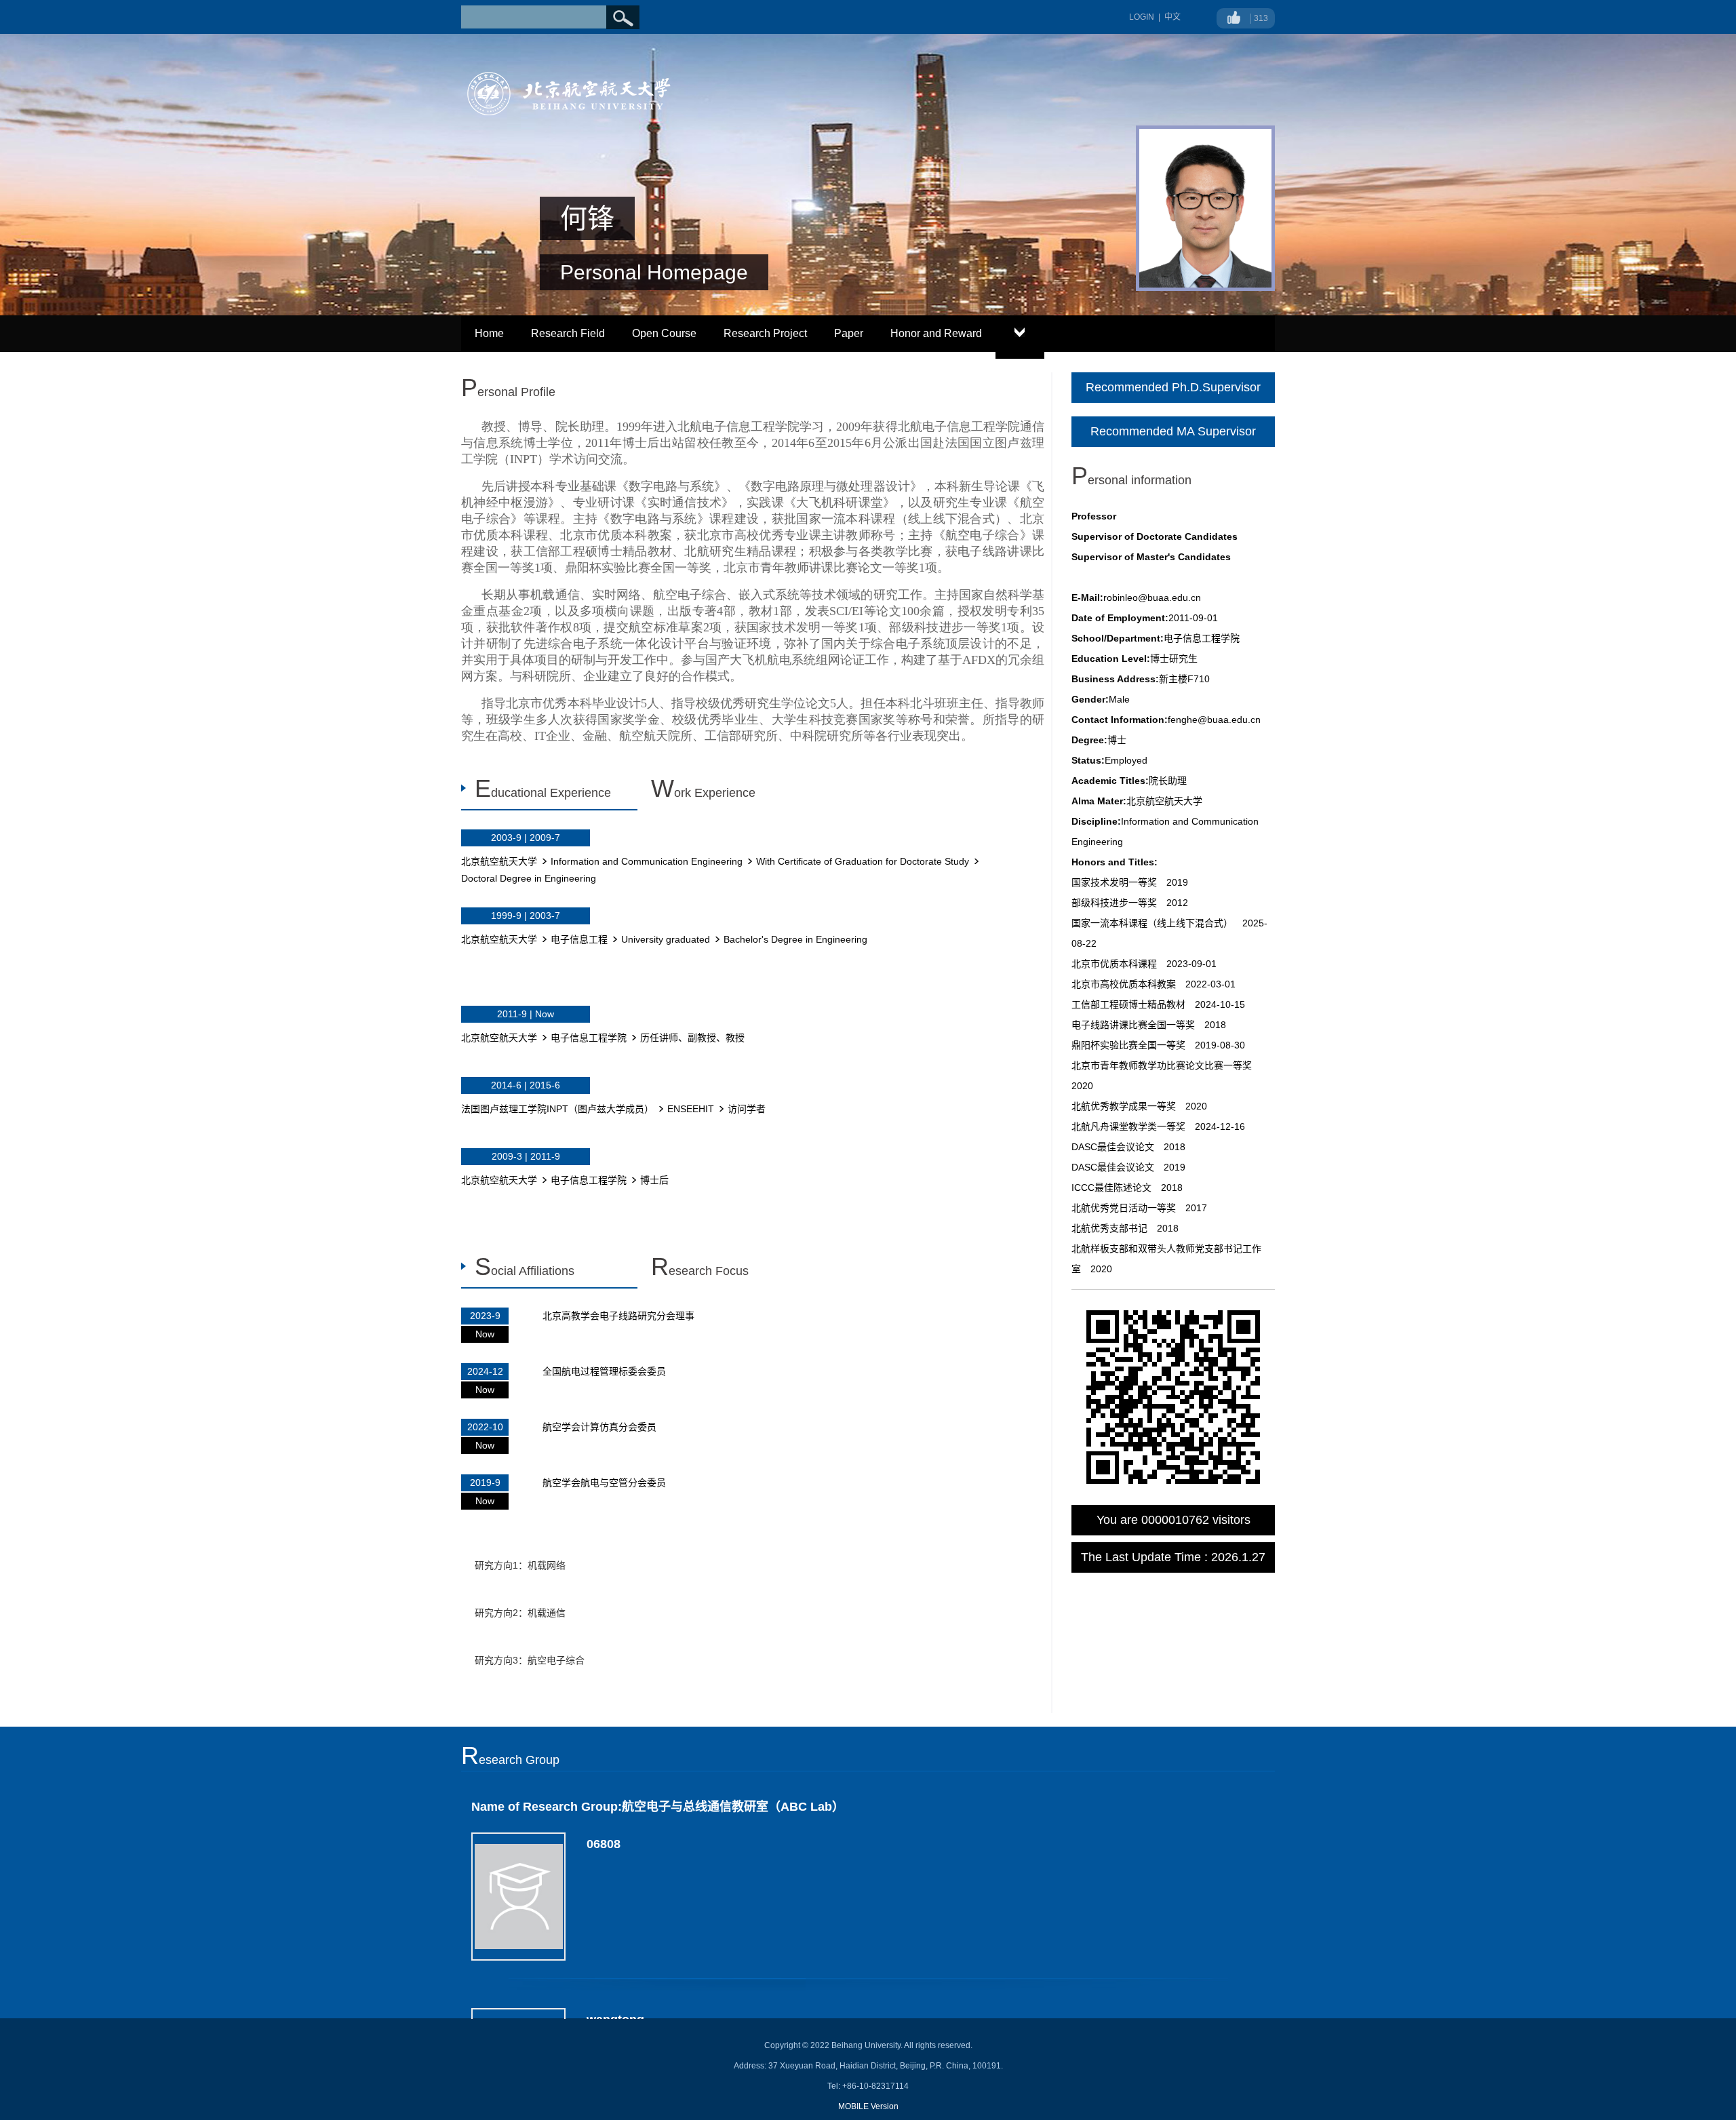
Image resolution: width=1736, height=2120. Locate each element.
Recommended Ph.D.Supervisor (1173, 387)
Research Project (765, 333)
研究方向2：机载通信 (520, 1613)
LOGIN (1142, 17)
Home (489, 333)
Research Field (568, 333)
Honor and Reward (936, 333)
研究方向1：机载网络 (520, 1565)
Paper (849, 333)
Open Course (664, 333)
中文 (1172, 17)
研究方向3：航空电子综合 (530, 1660)
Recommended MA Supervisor (1173, 431)
